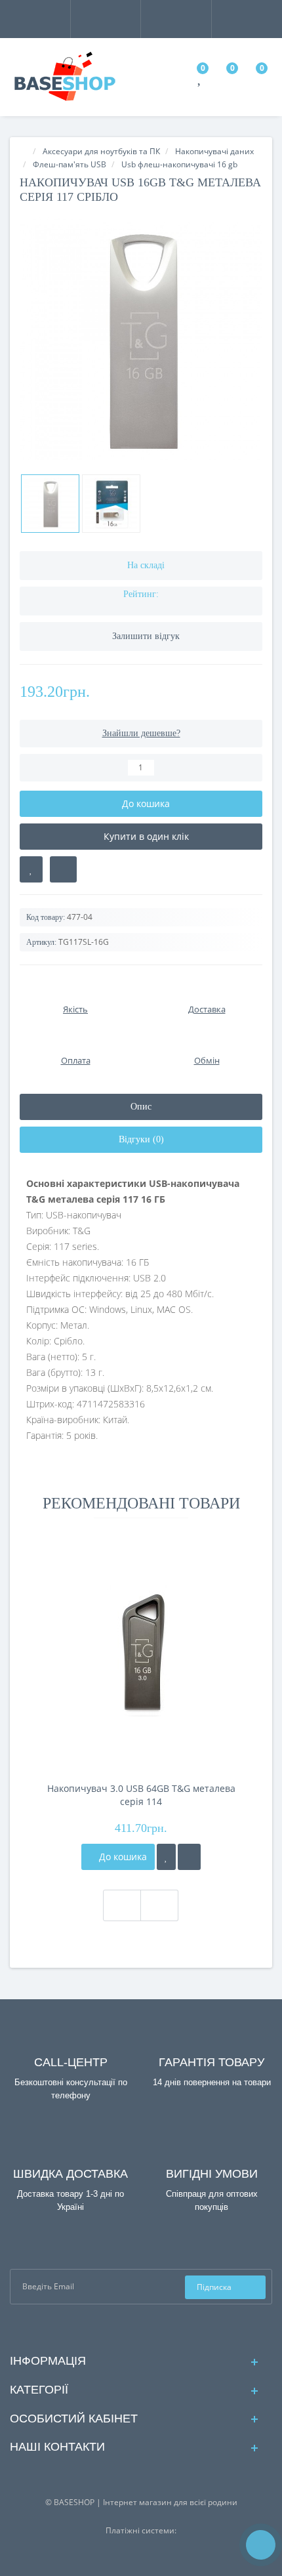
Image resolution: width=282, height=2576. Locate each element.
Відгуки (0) (141, 1139)
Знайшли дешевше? (141, 733)
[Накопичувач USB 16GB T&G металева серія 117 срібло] (141, 339)
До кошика (122, 1857)
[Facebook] (131, 2328)
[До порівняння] (189, 1857)
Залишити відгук (146, 636)
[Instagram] (152, 2328)
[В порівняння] (63, 869)
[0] (200, 80)
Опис (141, 1107)
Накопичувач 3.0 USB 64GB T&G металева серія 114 (141, 1795)
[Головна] (24, 151)
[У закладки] (166, 1857)
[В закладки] (31, 869)
